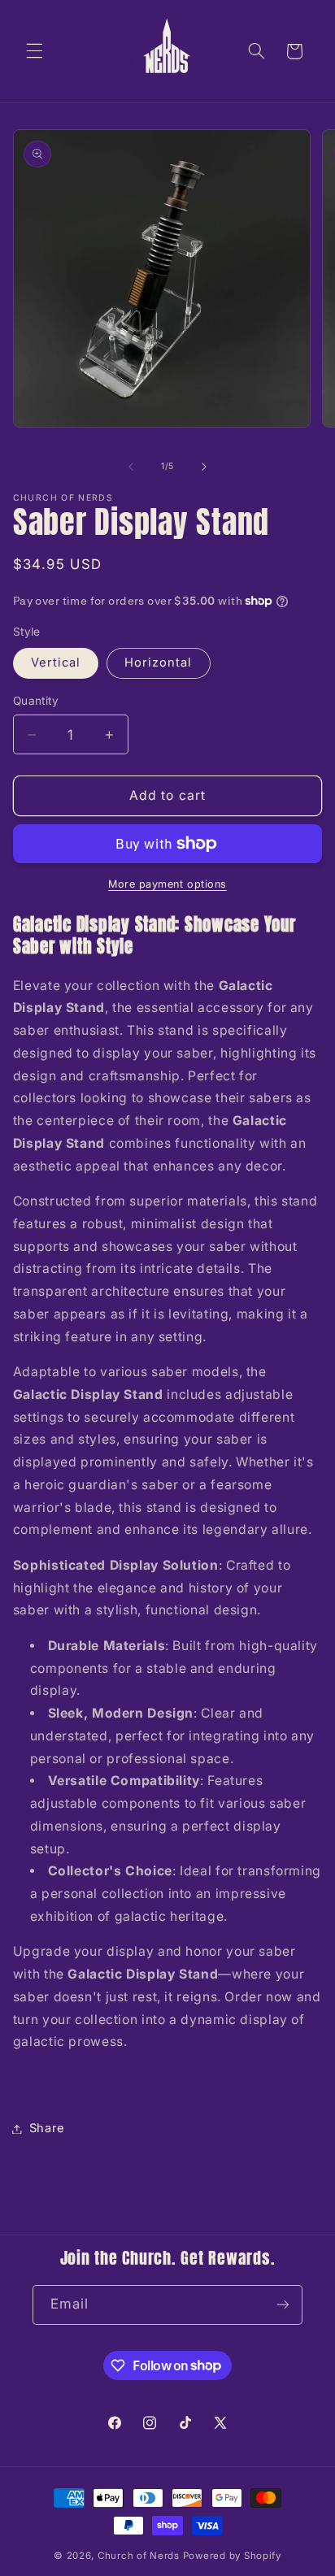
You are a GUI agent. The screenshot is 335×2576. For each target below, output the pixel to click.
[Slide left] (131, 467)
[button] (34, 51)
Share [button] (47, 2128)
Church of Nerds (139, 2556)
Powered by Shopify (232, 2556)
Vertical (56, 662)
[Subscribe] (283, 2305)
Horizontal (159, 662)
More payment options (167, 884)
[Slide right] (204, 467)
